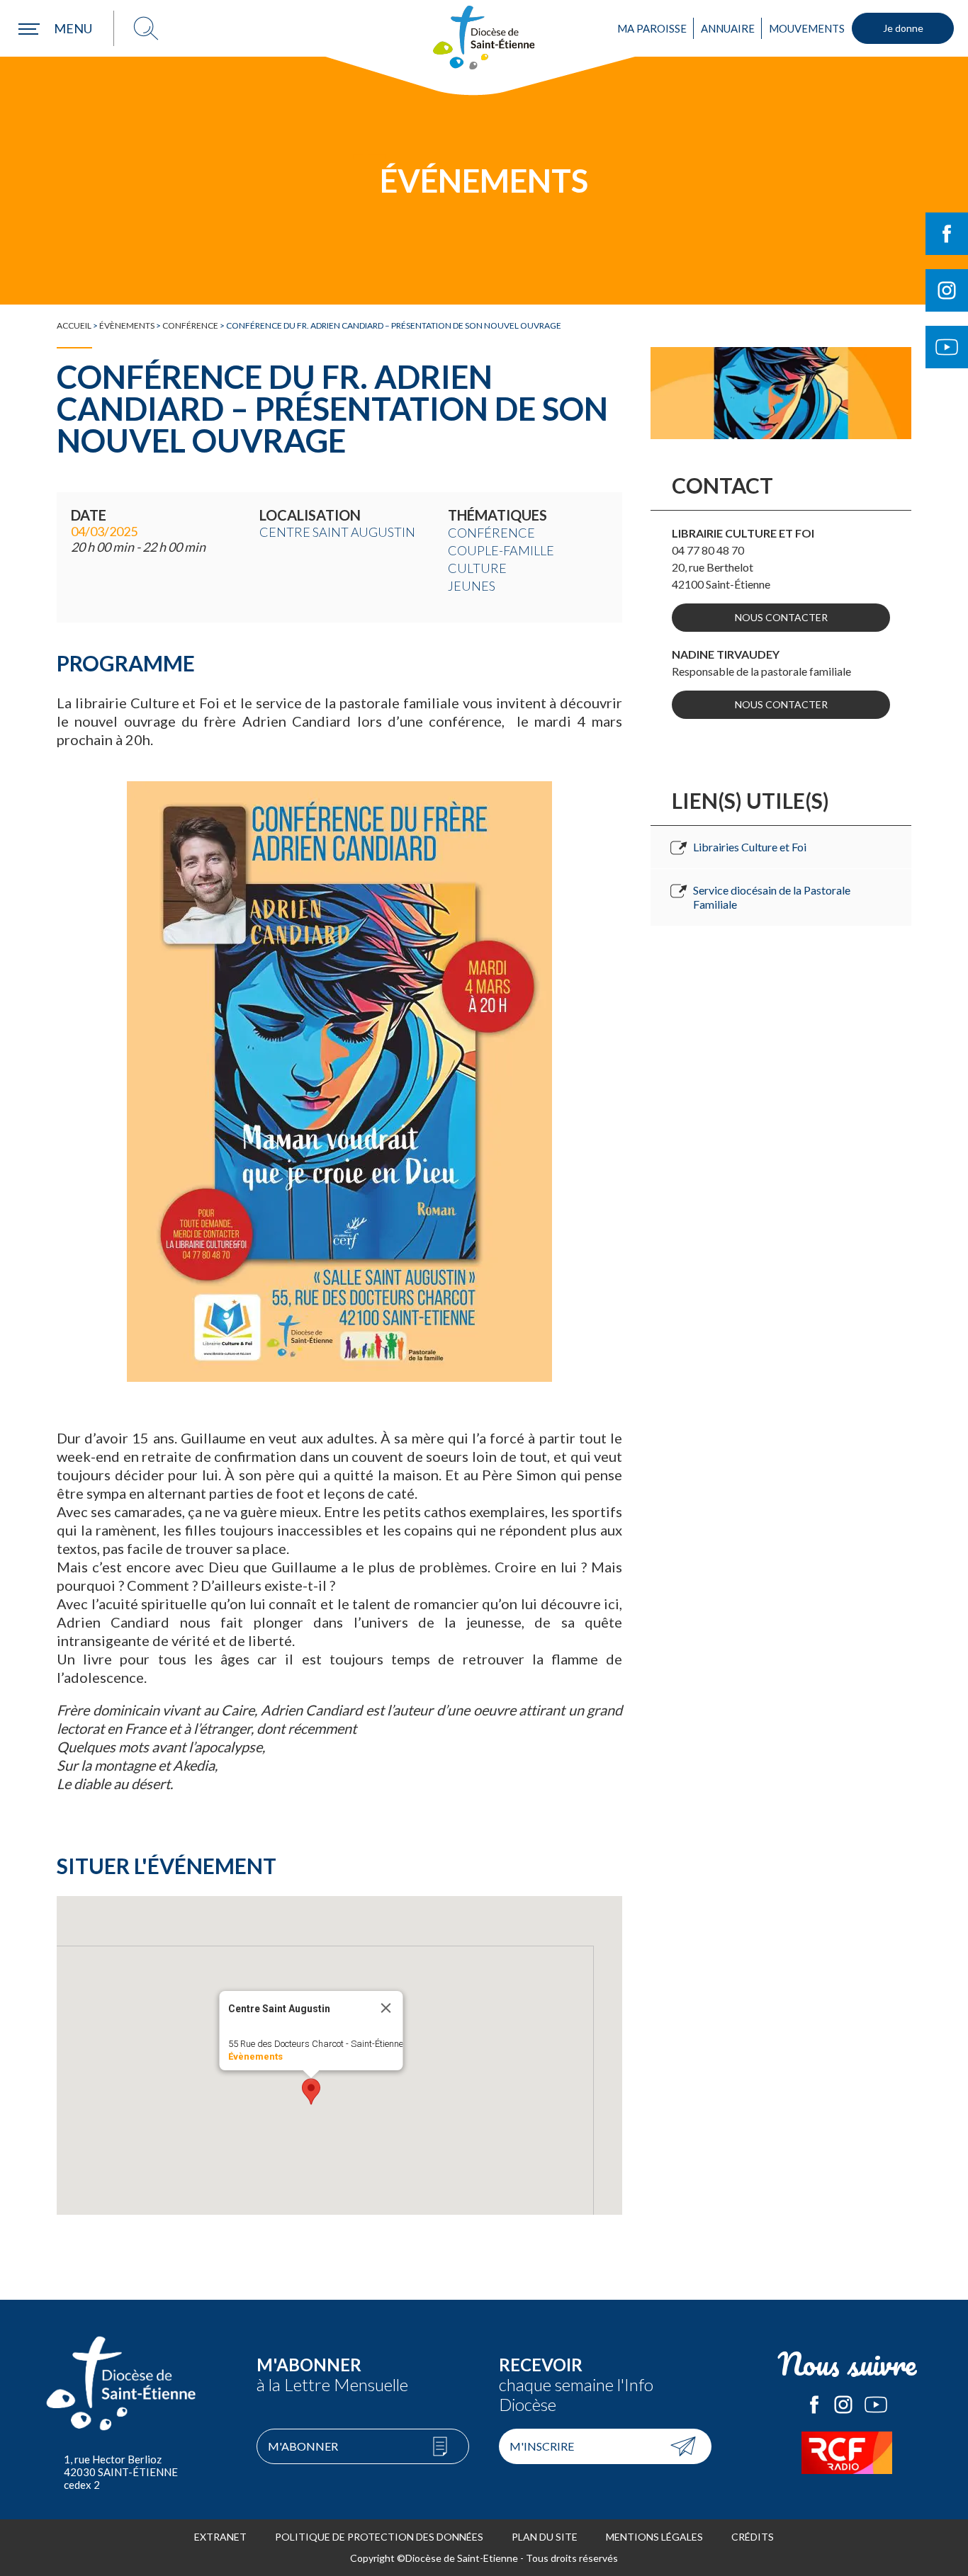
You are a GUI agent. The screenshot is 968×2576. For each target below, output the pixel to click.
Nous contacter (781, 617)
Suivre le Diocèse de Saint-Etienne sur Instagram (947, 290)
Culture (477, 568)
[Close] (386, 2008)
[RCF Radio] (848, 2453)
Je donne (903, 28)
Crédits (753, 2537)
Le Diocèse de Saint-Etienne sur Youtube (876, 2405)
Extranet (220, 2537)
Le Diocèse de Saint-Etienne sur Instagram (843, 2405)
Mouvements (807, 28)
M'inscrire (542, 2446)
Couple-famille (501, 550)
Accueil (74, 325)
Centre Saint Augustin (337, 532)
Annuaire (728, 28)
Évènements (127, 325)
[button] (311, 2092)
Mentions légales (654, 2537)
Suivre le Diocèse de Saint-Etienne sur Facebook (947, 234)
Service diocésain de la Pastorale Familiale (772, 897)
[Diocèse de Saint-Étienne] (484, 38)
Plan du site (545, 2537)
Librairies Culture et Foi (750, 847)
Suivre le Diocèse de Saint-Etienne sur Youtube (947, 347)
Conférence (190, 325)
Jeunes (472, 586)
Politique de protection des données (379, 2537)
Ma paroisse (652, 28)
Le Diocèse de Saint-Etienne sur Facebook (814, 2405)
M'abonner (303, 2446)
